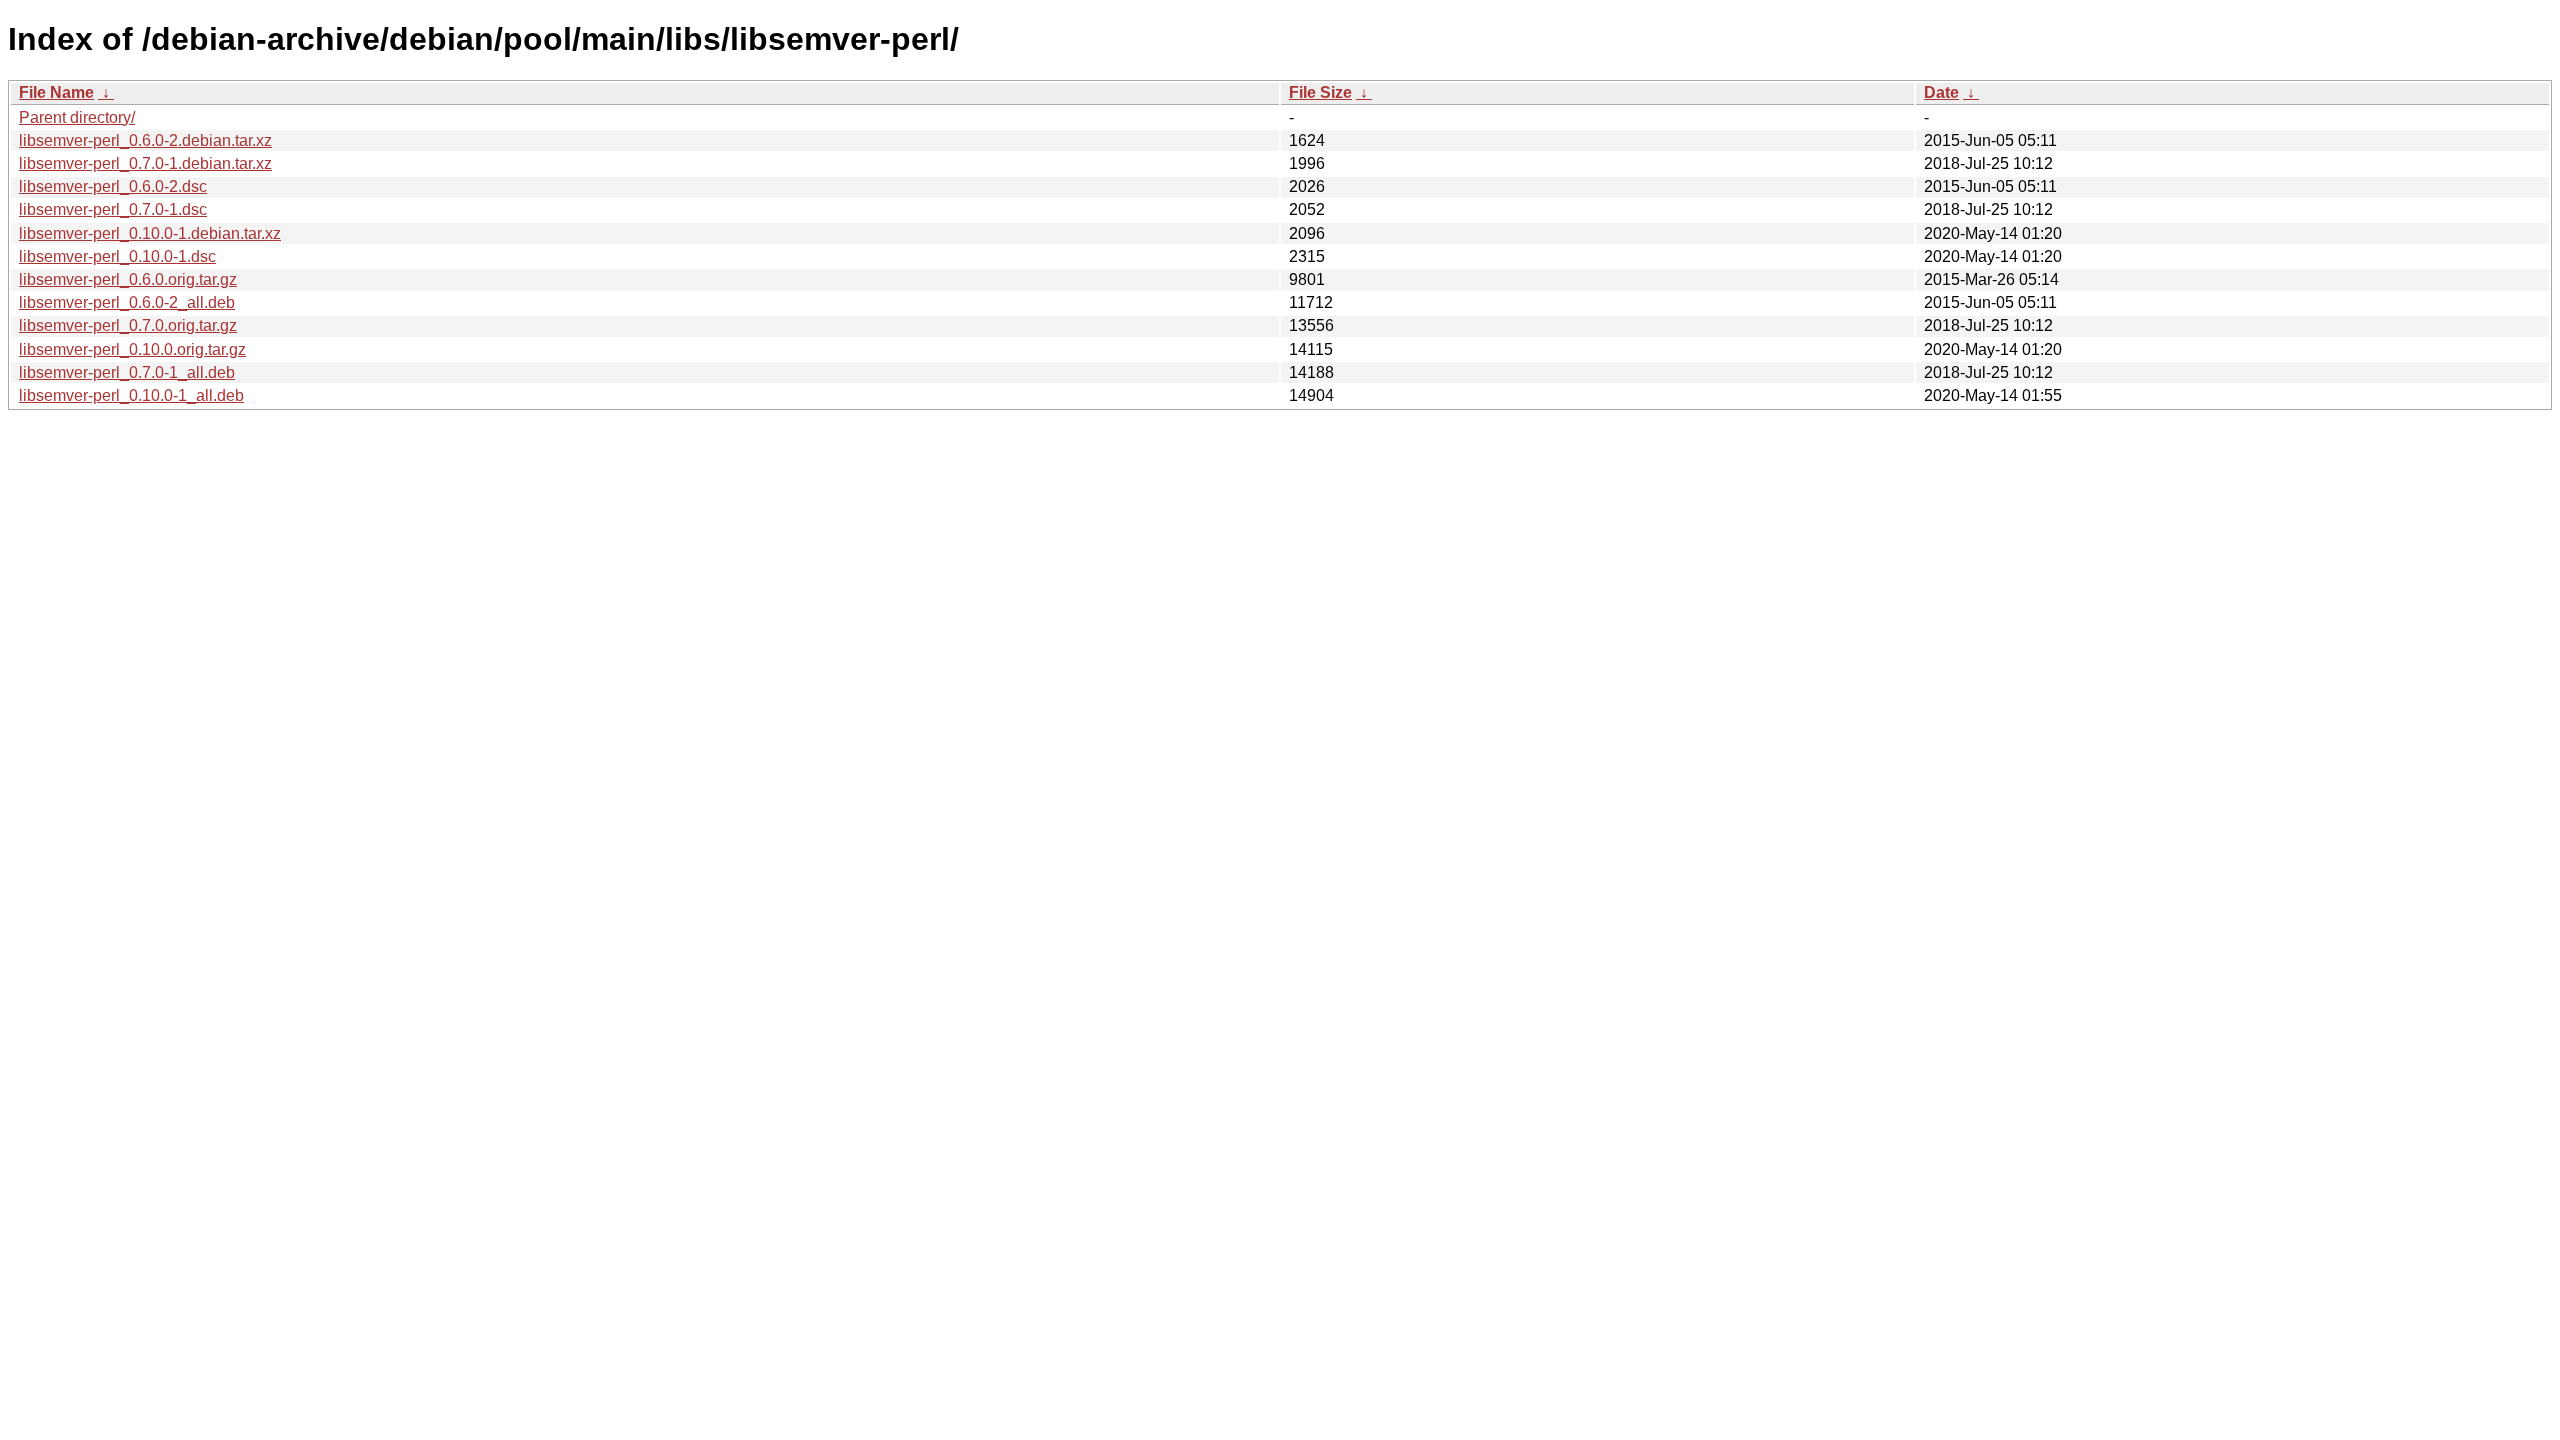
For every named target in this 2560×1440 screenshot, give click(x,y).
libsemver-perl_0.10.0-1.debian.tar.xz (150, 233)
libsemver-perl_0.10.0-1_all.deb (131, 395)
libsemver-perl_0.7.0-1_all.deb (127, 372)
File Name (56, 92)
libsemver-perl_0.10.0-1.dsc (117, 256)
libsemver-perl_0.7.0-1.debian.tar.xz (145, 163)
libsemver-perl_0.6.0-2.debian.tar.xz (145, 140)
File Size (1320, 92)
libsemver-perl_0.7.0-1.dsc (113, 209)
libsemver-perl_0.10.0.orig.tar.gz (132, 349)
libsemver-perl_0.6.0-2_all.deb (127, 302)
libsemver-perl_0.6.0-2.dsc (113, 186)
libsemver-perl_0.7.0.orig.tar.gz (128, 325)
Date (1941, 92)
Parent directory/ (77, 117)
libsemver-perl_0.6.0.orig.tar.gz (128, 279)
